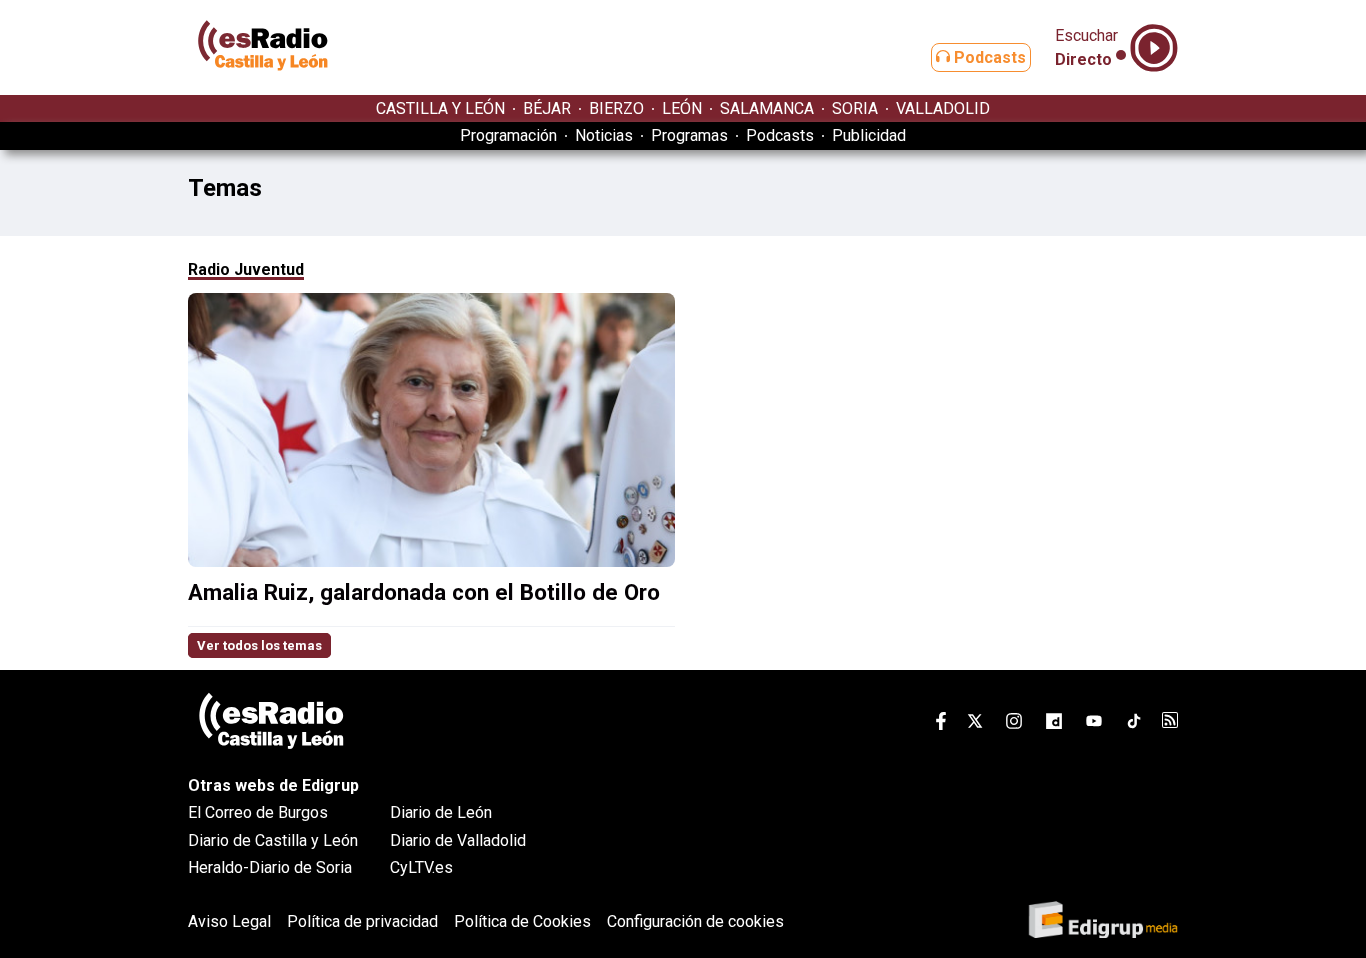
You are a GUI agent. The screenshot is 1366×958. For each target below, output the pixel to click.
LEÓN (682, 108)
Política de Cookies (522, 921)
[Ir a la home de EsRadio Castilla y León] (263, 85)
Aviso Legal (229, 921)
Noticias (604, 135)
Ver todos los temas (259, 645)
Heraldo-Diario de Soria (270, 867)
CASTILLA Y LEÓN (440, 108)
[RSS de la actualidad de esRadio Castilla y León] (1170, 722)
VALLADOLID (943, 108)
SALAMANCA (767, 108)
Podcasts (988, 57)
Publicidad (869, 135)
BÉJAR (547, 108)
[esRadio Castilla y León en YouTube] (1094, 724)
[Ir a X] (975, 724)
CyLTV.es (421, 867)
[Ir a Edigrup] (1103, 921)
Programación (508, 135)
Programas (689, 135)
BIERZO (616, 108)
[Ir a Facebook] (941, 724)
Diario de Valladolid (458, 840)
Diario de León (441, 812)
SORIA (855, 108)
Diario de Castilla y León (273, 840)
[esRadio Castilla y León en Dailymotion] (1054, 724)
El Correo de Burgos (258, 812)
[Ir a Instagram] (1014, 724)
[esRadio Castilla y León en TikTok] (1134, 724)
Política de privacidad (362, 921)
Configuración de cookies (695, 921)
